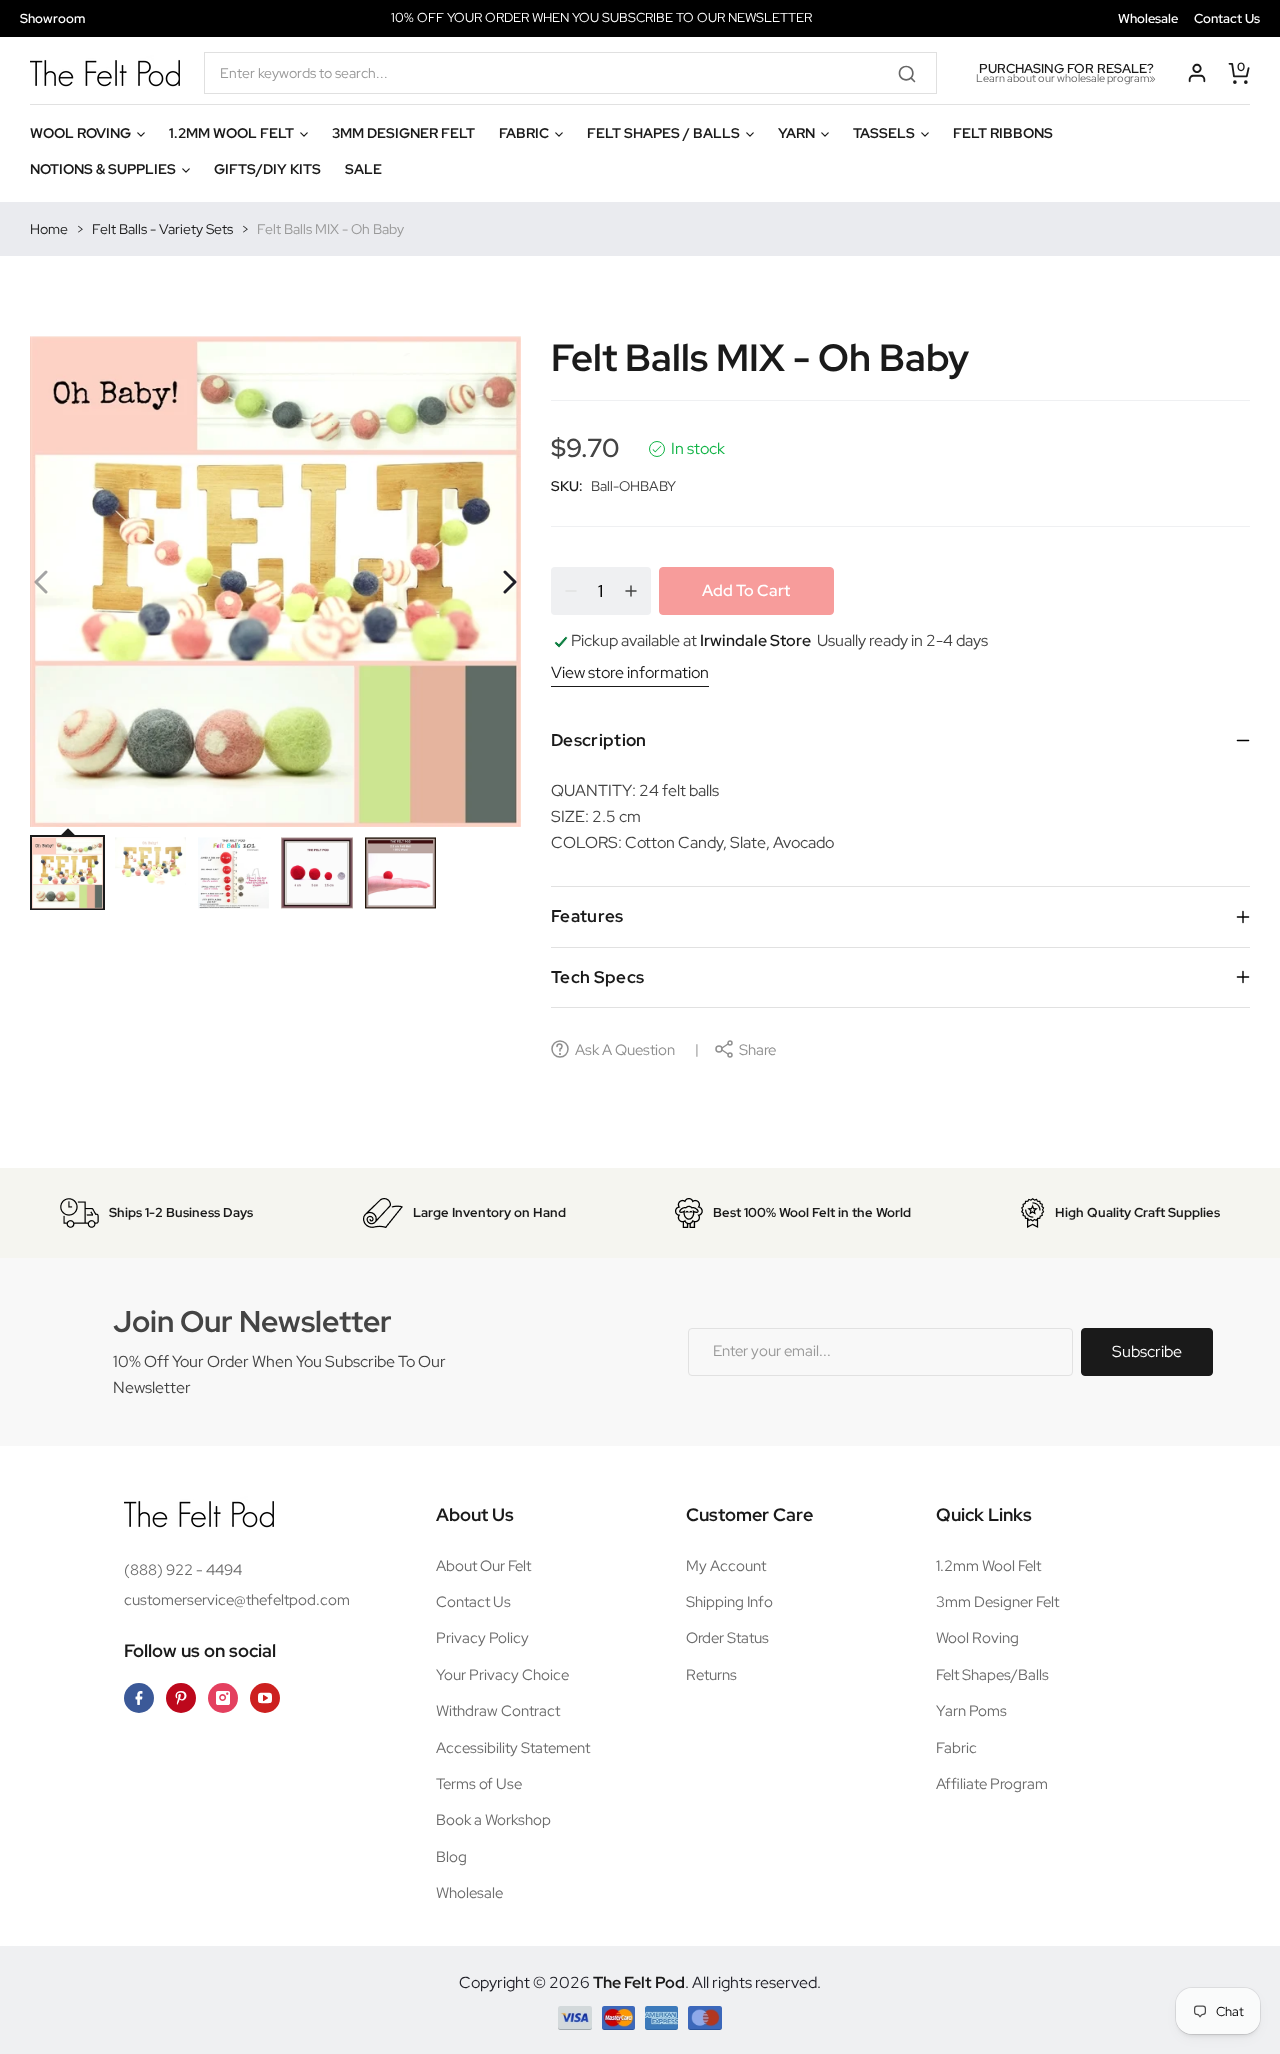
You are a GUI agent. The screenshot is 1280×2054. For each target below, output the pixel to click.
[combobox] (570, 73)
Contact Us (1227, 18)
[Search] (914, 73)
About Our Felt (483, 1566)
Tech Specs (597, 977)
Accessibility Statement (513, 1748)
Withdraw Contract (498, 1711)
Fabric (956, 1748)
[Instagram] (223, 1698)
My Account (726, 1566)
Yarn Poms (971, 1711)
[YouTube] (265, 1698)
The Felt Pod (639, 1982)
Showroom (52, 18)
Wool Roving (977, 1638)
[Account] (1197, 73)
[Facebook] (139, 1698)
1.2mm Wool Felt (988, 1566)
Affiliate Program (992, 1784)
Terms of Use (479, 1784)
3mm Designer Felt (997, 1602)
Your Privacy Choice (502, 1675)
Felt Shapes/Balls (992, 1675)
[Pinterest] (181, 1698)
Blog (451, 1857)
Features (587, 916)
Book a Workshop (493, 1820)
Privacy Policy (482, 1638)
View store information (630, 672)
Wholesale (1148, 18)
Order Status (727, 1638)
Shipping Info (729, 1602)
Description (599, 740)
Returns (711, 1675)
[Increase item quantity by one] (631, 591)
